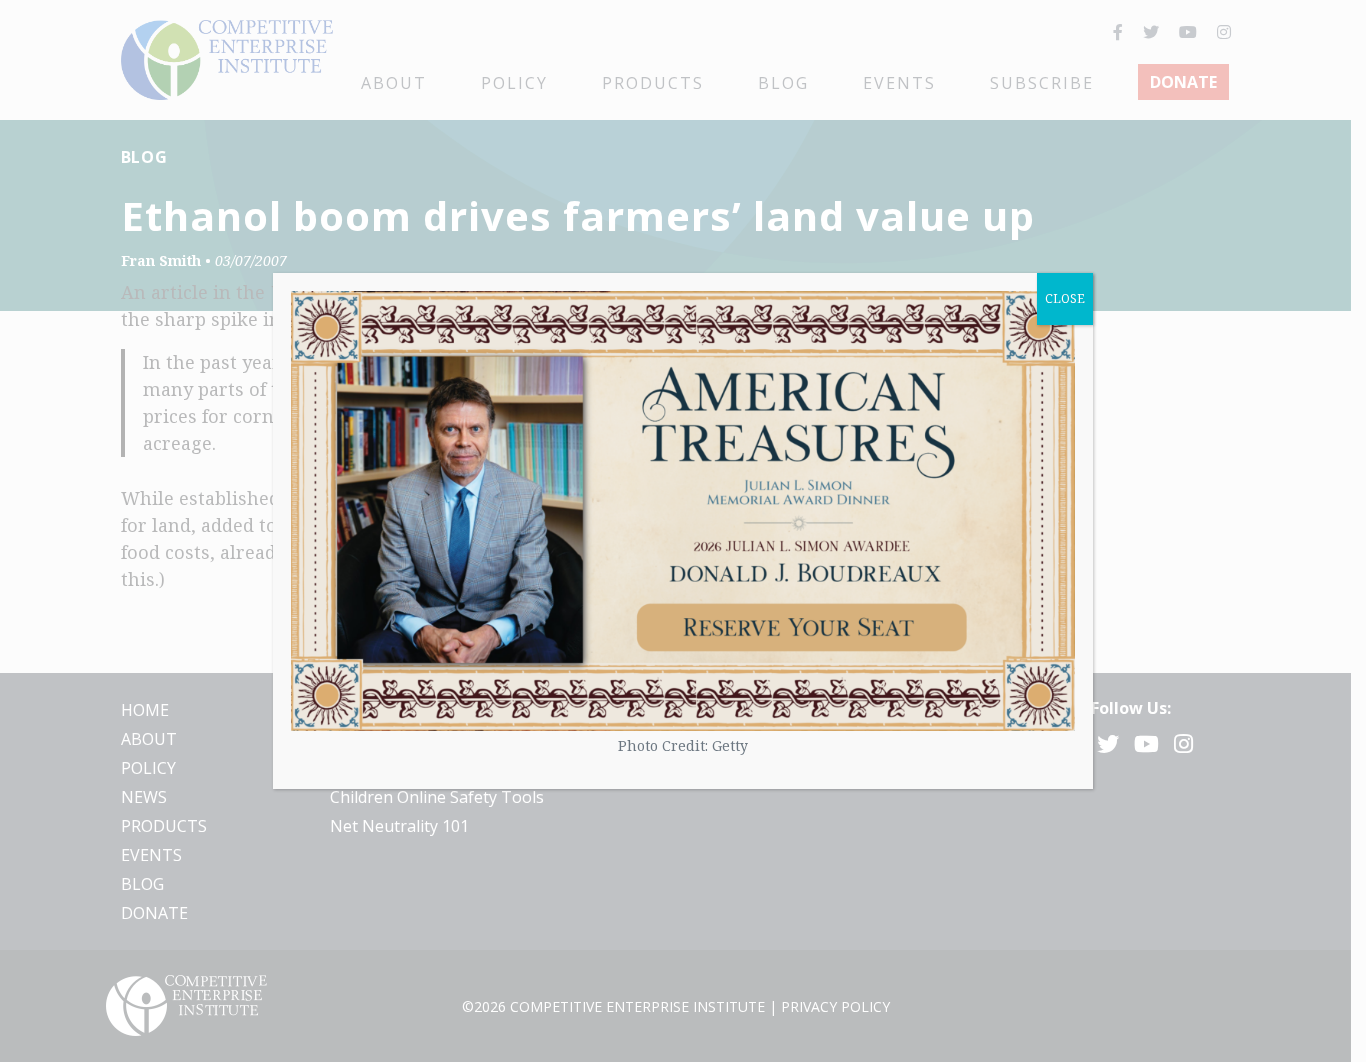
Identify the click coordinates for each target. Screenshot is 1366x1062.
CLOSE (1065, 298)
